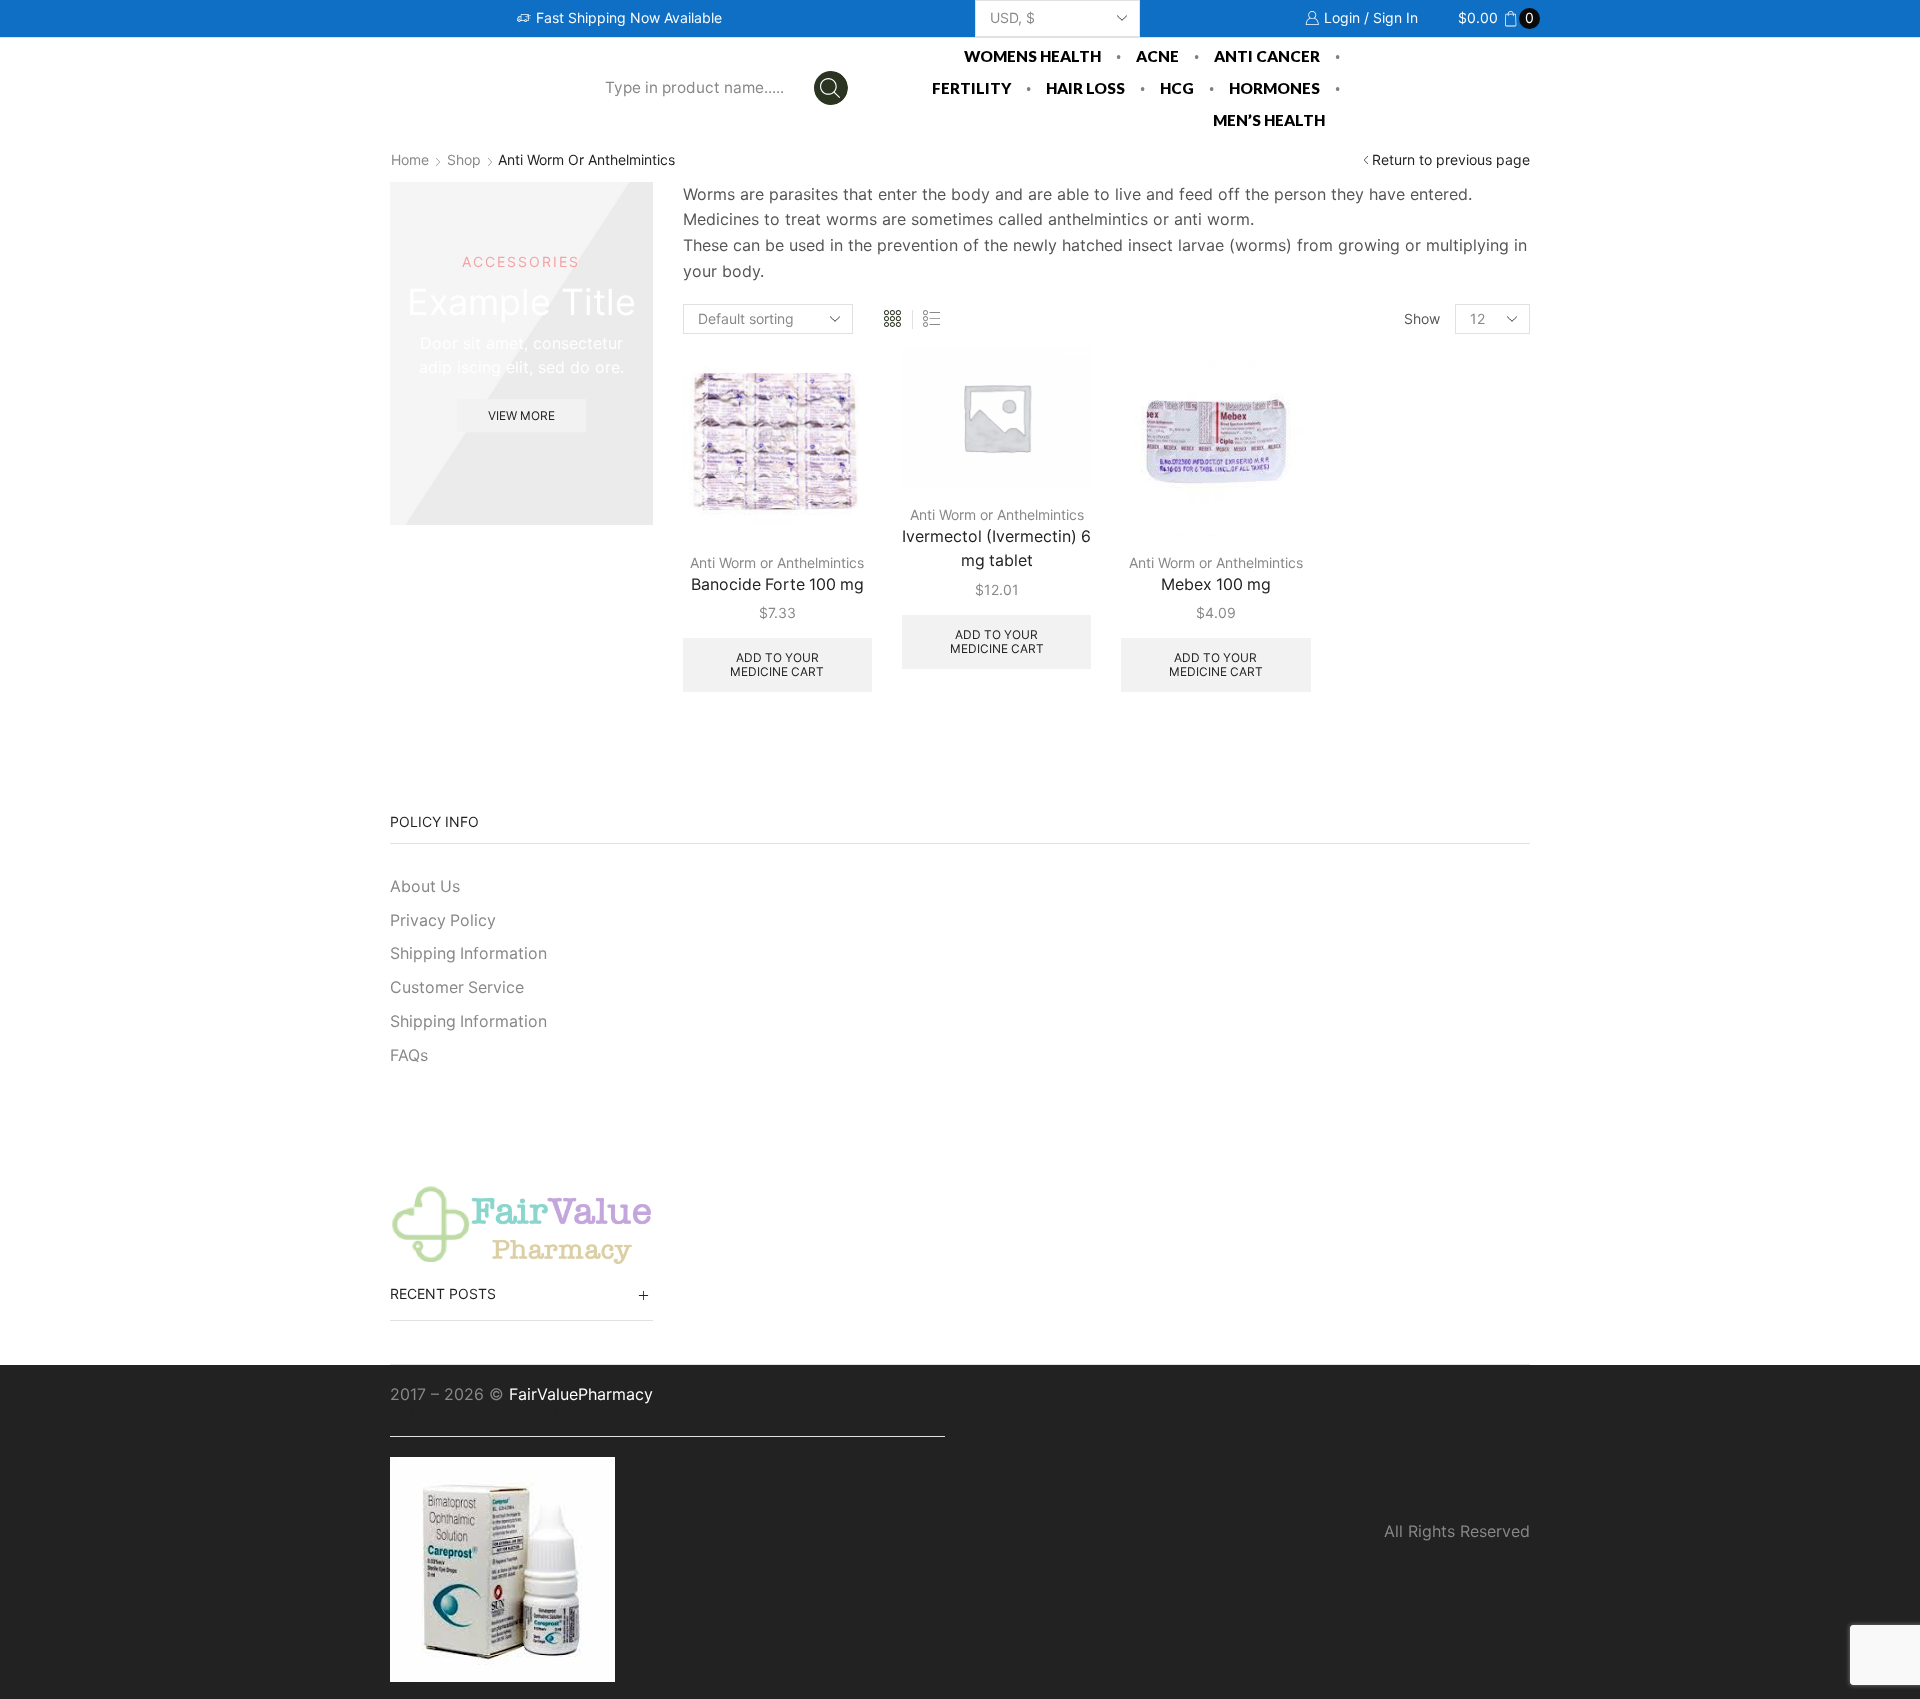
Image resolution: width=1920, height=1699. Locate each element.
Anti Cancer (1267, 56)
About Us (425, 886)
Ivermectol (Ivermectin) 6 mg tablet (996, 548)
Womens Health (1032, 56)
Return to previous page (1451, 159)
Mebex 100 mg (1216, 584)
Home (410, 159)
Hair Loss (1085, 88)
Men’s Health (1269, 120)
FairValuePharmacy (581, 1394)
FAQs (409, 1055)
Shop (464, 159)
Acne (1157, 56)
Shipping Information (468, 953)
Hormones (1274, 88)
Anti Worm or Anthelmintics (777, 562)
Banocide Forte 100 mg (777, 584)
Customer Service (457, 987)
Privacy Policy (443, 920)
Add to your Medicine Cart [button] (777, 664)
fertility (971, 88)
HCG (1177, 88)
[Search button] (831, 88)
